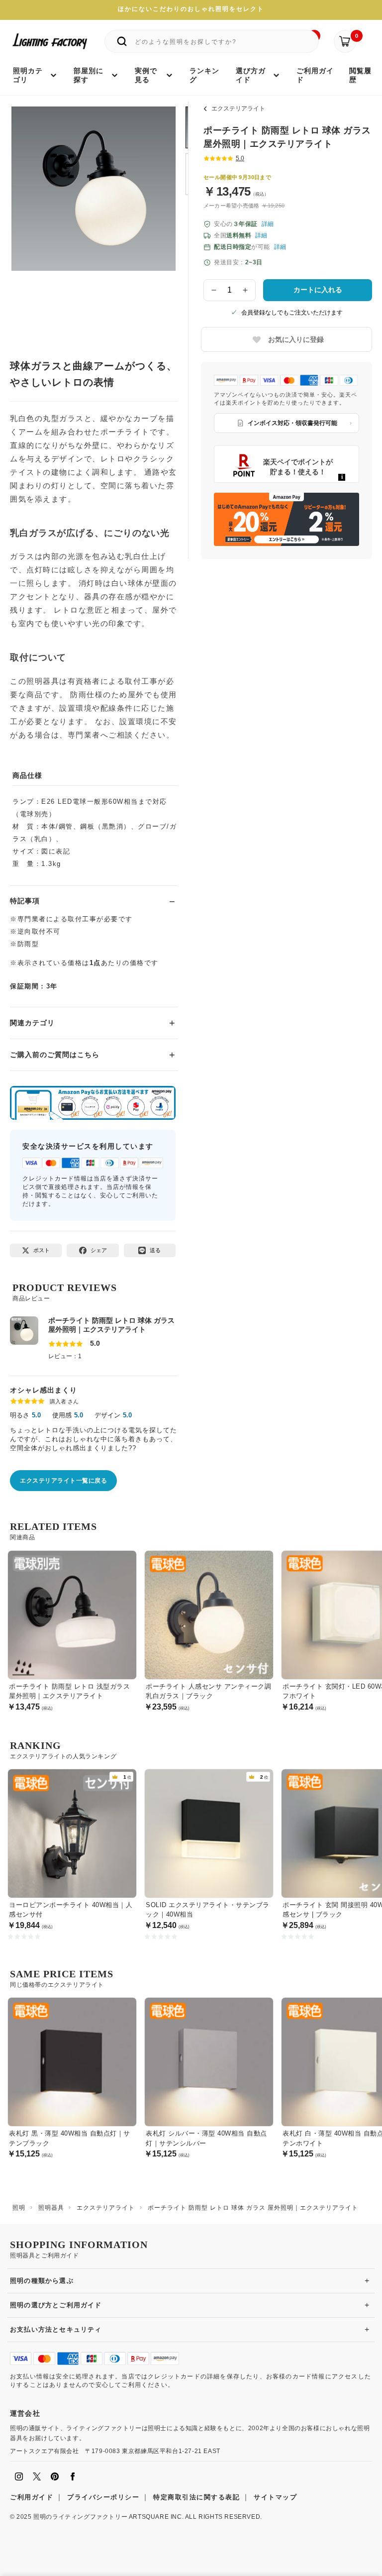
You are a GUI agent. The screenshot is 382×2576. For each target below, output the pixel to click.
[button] (31, 212)
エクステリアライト (238, 108)
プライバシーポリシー (103, 2497)
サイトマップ (275, 2497)
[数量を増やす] (246, 290)
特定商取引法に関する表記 (196, 2497)
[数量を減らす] (214, 290)
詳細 (268, 224)
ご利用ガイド (32, 2497)
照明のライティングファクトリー (80, 2517)
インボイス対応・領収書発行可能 (292, 423)
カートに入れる (318, 290)
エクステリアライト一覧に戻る (63, 1481)
